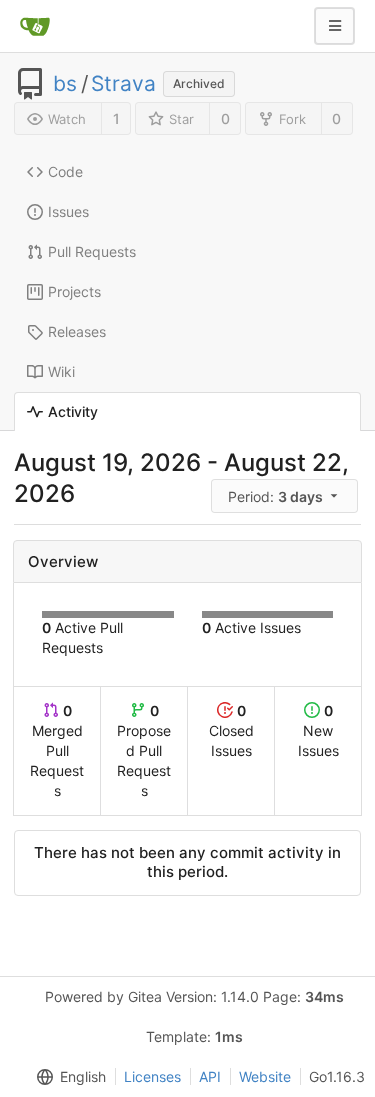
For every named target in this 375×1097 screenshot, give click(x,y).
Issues (68, 211)
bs (65, 84)
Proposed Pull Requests (144, 750)
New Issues (318, 730)
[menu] (286, 496)
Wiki (61, 371)
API (210, 1076)
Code (65, 171)
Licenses (152, 1076)
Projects (74, 291)
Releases (77, 331)
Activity (73, 411)
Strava (123, 84)
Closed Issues (231, 730)
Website (265, 1076)
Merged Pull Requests (57, 750)
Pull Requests (92, 251)
